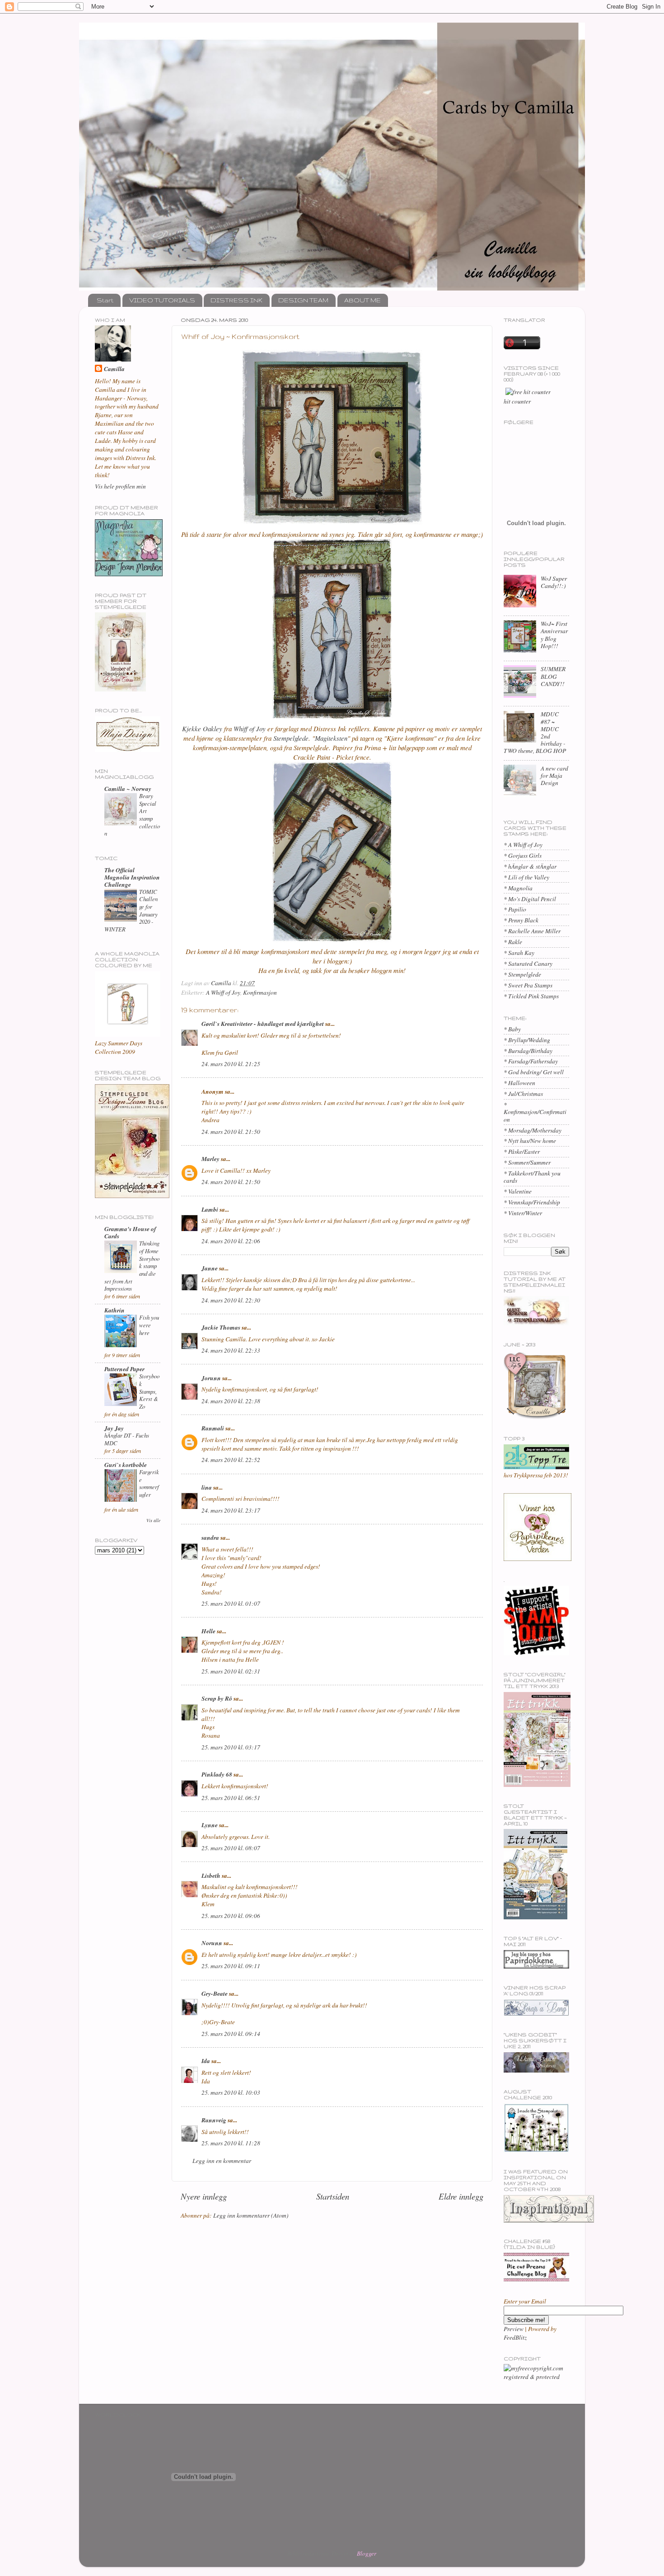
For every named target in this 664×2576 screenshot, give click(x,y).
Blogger (366, 2553)
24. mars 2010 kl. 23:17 (231, 1510)
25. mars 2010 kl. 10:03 (231, 2092)
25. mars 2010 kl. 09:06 (231, 1916)
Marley (210, 1159)
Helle (208, 1631)
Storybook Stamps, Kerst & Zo (149, 1391)
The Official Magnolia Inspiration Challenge (132, 877)
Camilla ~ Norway (128, 788)
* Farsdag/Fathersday (531, 1061)
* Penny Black (521, 920)
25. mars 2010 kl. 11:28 (231, 2143)
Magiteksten (331, 738)
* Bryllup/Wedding (527, 1040)
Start (105, 300)
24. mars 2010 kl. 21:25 (231, 1064)
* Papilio (515, 909)
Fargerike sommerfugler (149, 1483)
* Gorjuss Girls (523, 856)
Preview (514, 2329)
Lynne (210, 1825)
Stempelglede (291, 738)
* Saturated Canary (528, 964)
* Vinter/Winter (523, 1213)
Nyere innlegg (204, 2196)
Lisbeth (211, 1875)
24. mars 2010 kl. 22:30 (231, 1300)
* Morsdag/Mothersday (533, 1130)
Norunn (212, 1943)
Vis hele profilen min (120, 486)
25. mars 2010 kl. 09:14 (231, 2034)
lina (207, 1487)
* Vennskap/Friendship (532, 1202)
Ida (206, 2061)
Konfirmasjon (260, 992)
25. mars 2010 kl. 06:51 (231, 1798)
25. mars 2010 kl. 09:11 (231, 1966)
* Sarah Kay (519, 953)
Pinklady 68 (217, 1774)
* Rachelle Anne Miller (532, 931)
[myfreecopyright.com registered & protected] (536, 2377)
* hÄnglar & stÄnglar (530, 866)
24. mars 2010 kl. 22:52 (231, 1460)
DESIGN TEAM (303, 300)
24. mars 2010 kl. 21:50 (231, 1132)
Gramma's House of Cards (130, 1232)
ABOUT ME (362, 300)
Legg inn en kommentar (222, 2161)
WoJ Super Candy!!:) (554, 582)
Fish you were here (149, 1325)
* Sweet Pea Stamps (528, 985)
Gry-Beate (215, 1993)
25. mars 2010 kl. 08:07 (231, 1848)
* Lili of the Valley (526, 877)
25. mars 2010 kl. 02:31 (231, 1671)
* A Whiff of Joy (523, 845)
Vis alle (153, 1520)
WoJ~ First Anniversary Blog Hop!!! (554, 635)
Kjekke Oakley (203, 729)
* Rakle (513, 942)
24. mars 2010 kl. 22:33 (231, 1350)
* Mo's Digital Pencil (530, 899)
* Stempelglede (522, 974)
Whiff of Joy (250, 729)
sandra (210, 1537)
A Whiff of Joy (223, 992)
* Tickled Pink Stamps (531, 996)
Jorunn (211, 1378)
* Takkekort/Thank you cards (532, 1177)
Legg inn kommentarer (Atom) (251, 2215)
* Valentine (518, 1191)
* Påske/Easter (522, 1152)
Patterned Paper (124, 1369)
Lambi (210, 1209)
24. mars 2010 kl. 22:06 (231, 1241)
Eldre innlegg (461, 2196)
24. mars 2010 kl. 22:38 (231, 1401)
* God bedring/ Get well (534, 1072)
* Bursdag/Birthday (528, 1051)
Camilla (114, 369)
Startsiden (333, 2196)
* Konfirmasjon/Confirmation (535, 1112)
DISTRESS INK (236, 300)
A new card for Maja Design (554, 776)
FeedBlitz (515, 2337)
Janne (210, 1268)
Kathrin (115, 1310)
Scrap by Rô (217, 1698)
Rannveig (214, 2120)
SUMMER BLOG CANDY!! (553, 676)
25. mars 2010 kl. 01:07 (231, 1603)
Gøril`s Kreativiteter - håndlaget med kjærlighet (263, 1023)
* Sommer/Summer (527, 1162)
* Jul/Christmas (523, 1094)
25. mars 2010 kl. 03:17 (231, 1747)
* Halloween (519, 1083)
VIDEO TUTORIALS (162, 300)
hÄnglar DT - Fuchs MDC (127, 1439)
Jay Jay (114, 1428)
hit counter (517, 401)
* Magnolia (518, 888)
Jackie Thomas (221, 1327)
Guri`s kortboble (126, 1464)
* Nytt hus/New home (530, 1141)
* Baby (512, 1029)
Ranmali (213, 1428)
